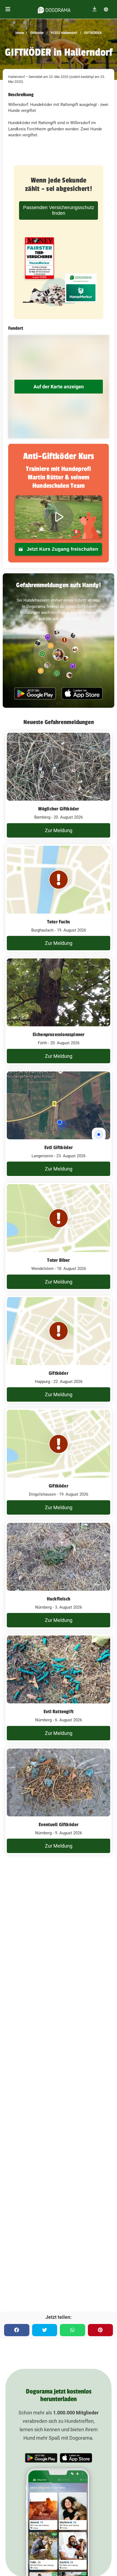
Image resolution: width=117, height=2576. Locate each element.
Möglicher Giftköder (59, 809)
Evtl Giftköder (59, 1147)
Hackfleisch (59, 1599)
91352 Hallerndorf (63, 33)
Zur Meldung (59, 830)
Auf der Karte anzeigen (59, 387)
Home (20, 33)
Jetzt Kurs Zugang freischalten (62, 549)
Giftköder (36, 33)
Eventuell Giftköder (59, 1825)
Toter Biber (58, 1260)
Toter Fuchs (59, 922)
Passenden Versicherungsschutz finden (59, 210)
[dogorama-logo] (54, 9)
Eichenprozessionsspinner (59, 1034)
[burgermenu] (8, 9)
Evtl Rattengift (59, 1712)
